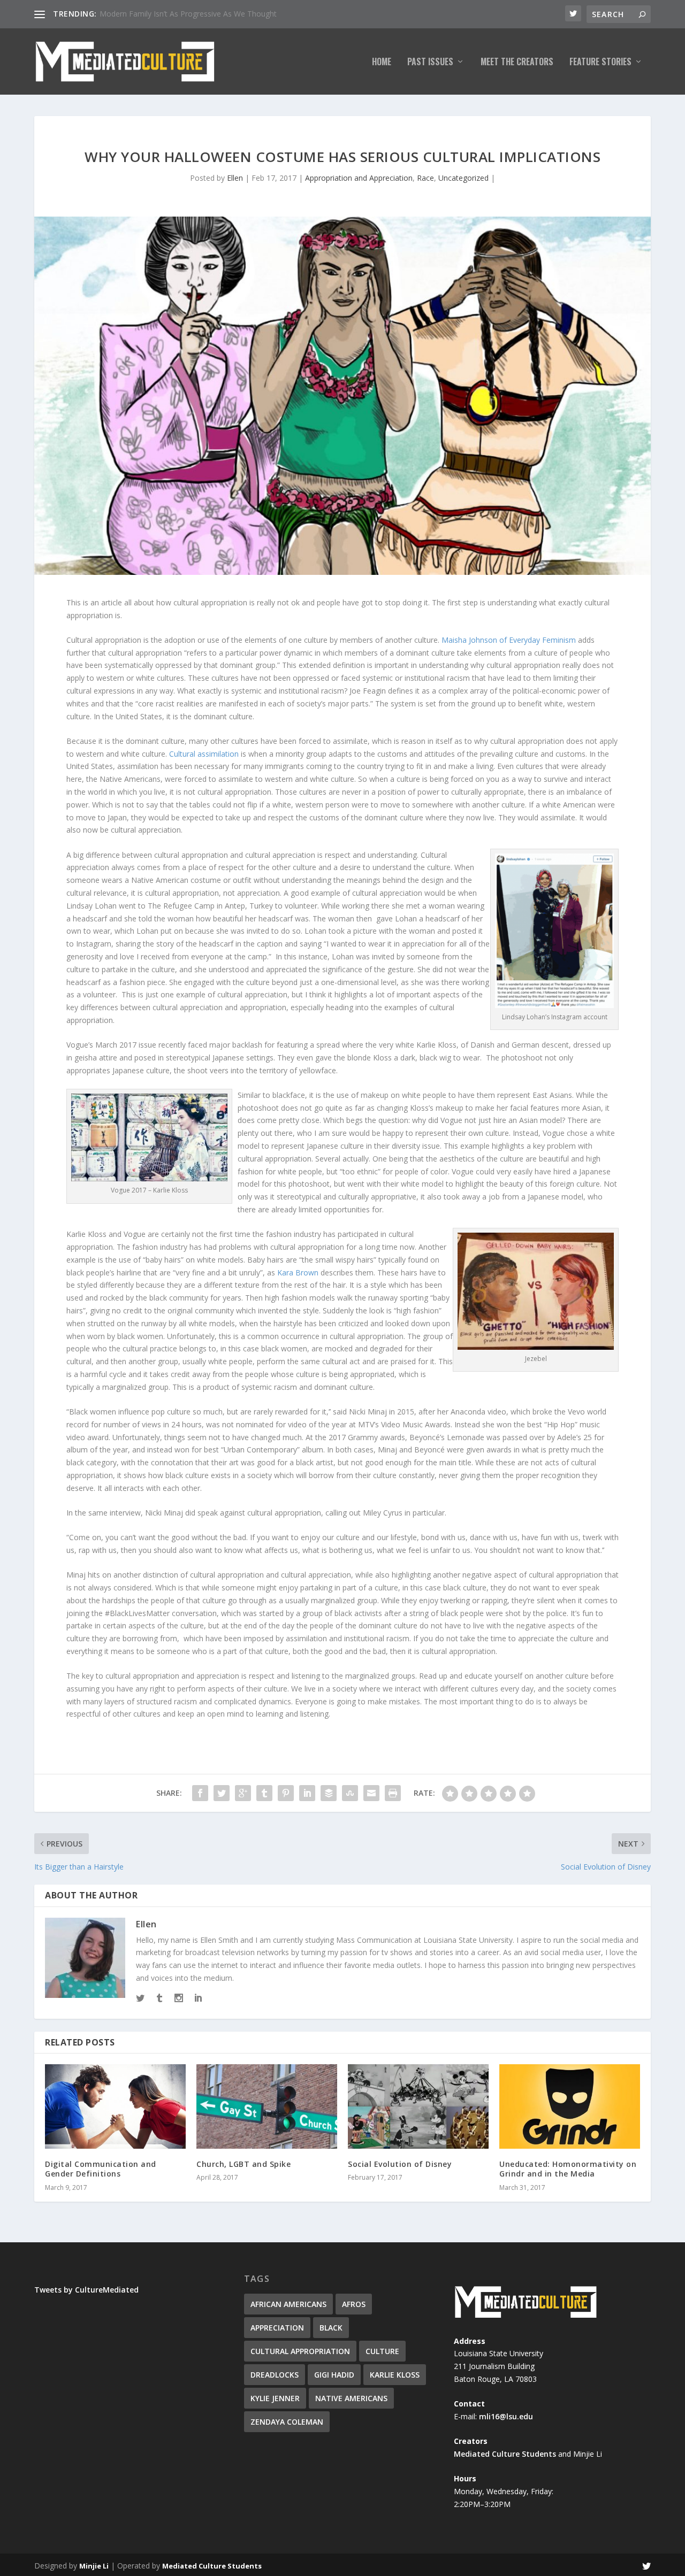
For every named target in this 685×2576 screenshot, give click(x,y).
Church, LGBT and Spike (243, 2164)
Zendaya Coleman (287, 2422)
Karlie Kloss (395, 2375)
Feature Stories (600, 63)
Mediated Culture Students (505, 2454)
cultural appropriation (300, 2351)
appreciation (277, 2328)
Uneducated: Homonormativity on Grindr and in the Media (568, 2169)
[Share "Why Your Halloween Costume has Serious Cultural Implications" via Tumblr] (264, 1793)
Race (425, 178)
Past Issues (430, 63)
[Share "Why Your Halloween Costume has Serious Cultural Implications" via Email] (371, 1793)
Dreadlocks (275, 2375)
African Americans (288, 2304)
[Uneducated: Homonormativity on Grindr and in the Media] (570, 2106)
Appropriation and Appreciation (359, 178)
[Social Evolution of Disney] (418, 2106)
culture (382, 2351)
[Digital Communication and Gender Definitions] (115, 2106)
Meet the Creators (517, 63)
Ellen (235, 178)
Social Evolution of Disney (400, 2164)
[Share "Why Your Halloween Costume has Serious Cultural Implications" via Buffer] (329, 1793)
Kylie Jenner (275, 2398)
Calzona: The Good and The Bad (156, 14)
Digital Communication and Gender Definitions (101, 2169)
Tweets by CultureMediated (86, 2290)
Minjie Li (94, 2566)
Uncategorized (463, 178)
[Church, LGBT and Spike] (267, 2106)
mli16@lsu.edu (506, 2416)
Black (331, 2328)
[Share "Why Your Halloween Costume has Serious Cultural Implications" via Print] (393, 1793)
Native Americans (351, 2398)
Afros (354, 2304)
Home (382, 63)
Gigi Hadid (334, 2375)
